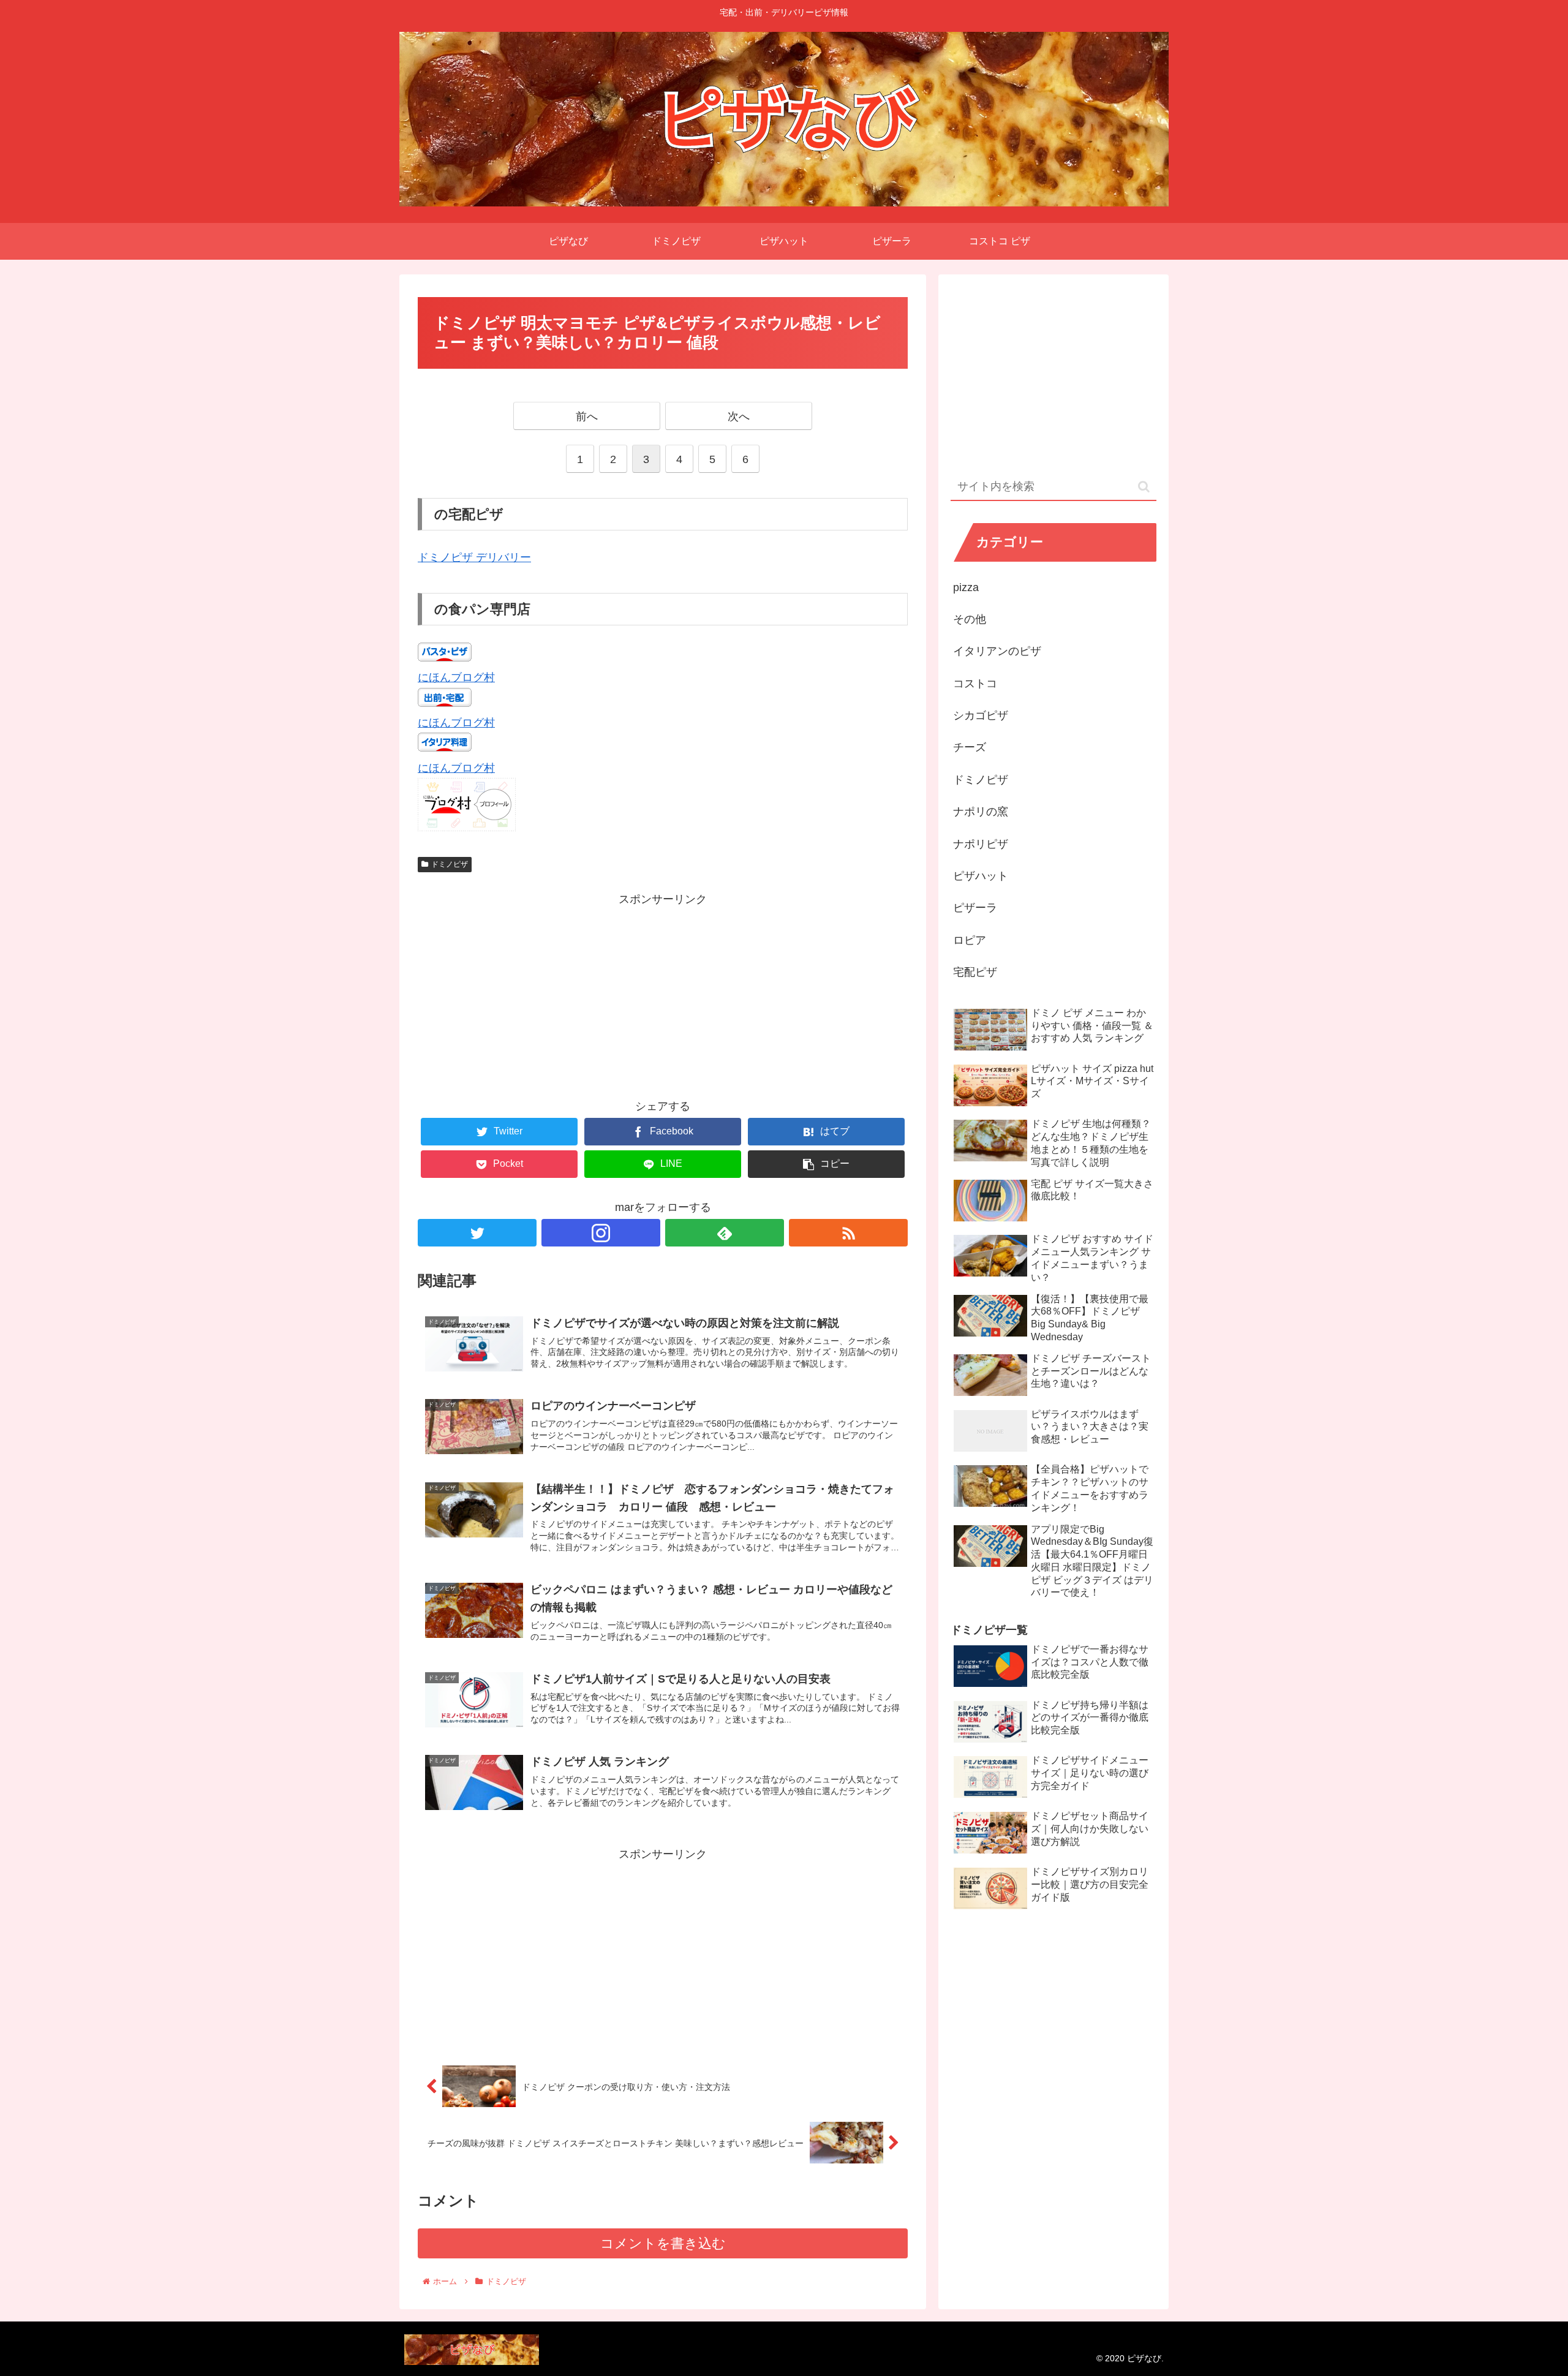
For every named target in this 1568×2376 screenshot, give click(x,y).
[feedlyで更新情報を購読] (725, 1233)
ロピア (970, 940)
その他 (970, 619)
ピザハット (981, 876)
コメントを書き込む (663, 2243)
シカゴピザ (981, 715)
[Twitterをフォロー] (477, 1233)
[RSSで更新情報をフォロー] (848, 1233)
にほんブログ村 (456, 677)
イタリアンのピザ (997, 651)
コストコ (975, 684)
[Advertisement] (663, 995)
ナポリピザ (981, 844)
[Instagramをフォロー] (601, 1233)
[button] (1144, 487)
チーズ (970, 747)
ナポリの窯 (981, 812)
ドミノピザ (450, 864)
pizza (966, 587)
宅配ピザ (975, 972)
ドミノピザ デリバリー (474, 557)
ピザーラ (975, 908)
